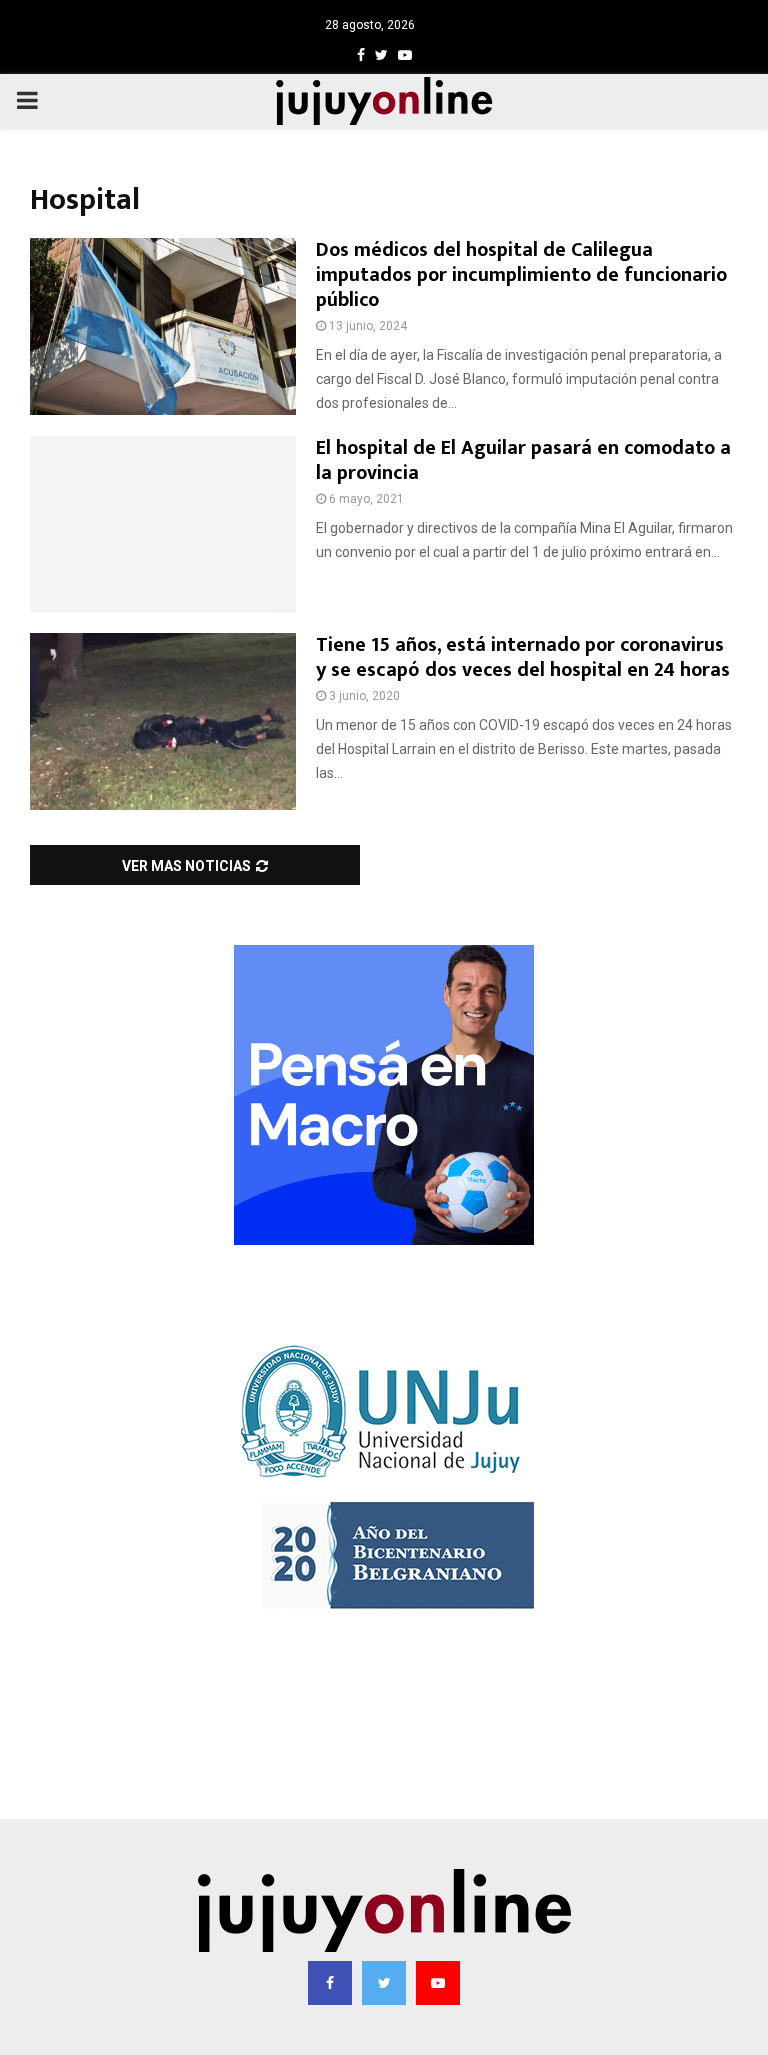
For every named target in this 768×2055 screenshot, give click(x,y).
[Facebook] (330, 1983)
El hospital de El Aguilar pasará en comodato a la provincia (523, 460)
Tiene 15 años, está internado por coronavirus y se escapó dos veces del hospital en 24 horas (523, 657)
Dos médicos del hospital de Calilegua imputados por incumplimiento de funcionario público (521, 275)
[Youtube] (438, 1983)
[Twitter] (384, 1983)
